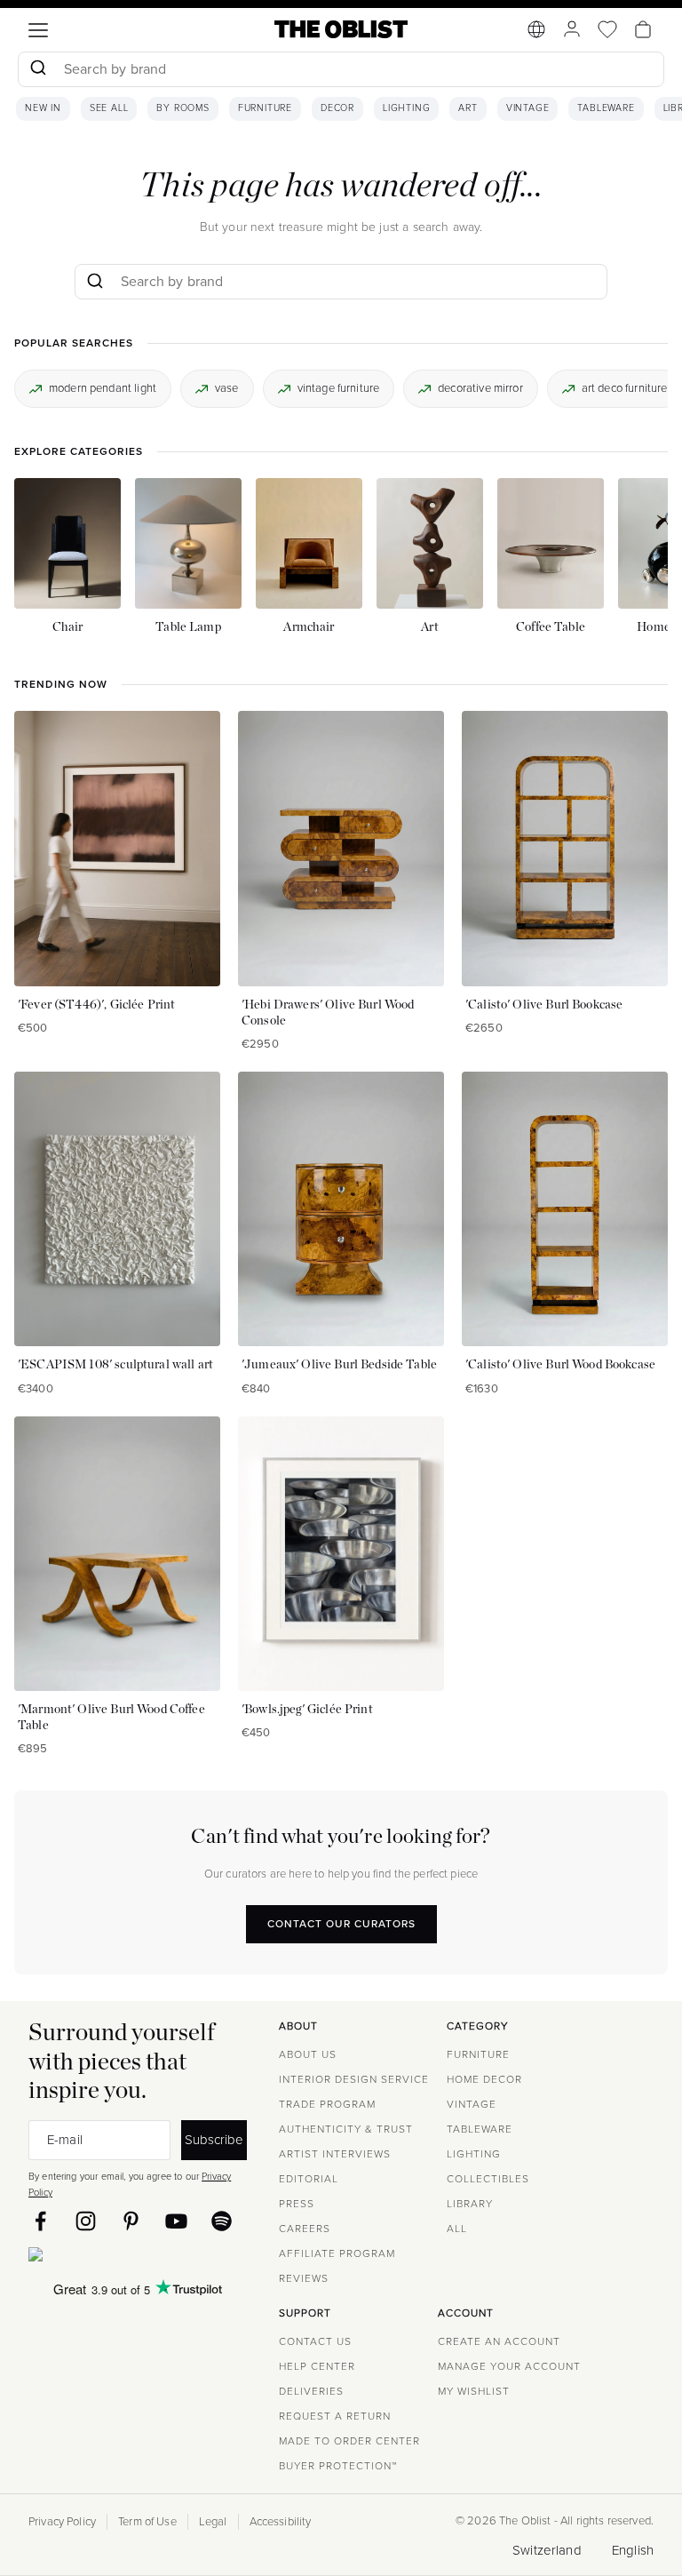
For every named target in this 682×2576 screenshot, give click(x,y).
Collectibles (488, 2179)
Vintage (528, 108)
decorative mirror (480, 388)
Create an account (499, 2341)
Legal (213, 2522)
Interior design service (354, 2079)
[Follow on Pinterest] (131, 2221)
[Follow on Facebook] (40, 2221)
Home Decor (484, 2079)
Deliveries (311, 2391)
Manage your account (509, 2366)
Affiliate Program (337, 2253)
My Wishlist (474, 2391)
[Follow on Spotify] (222, 2221)
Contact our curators (341, 1924)
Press (297, 2204)
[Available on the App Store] (116, 2258)
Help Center (317, 2366)
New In (43, 108)
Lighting (406, 108)
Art (468, 108)
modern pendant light (103, 388)
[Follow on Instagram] (86, 2221)
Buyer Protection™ (338, 2466)
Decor (337, 108)
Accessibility (281, 2522)
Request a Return (335, 2416)
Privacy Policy (62, 2522)
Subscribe (214, 2139)
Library (470, 2204)
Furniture (265, 108)
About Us (308, 2054)
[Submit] (38, 69)
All (457, 2229)
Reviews (304, 2278)
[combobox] (341, 72)
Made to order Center (349, 2441)
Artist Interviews (335, 2154)
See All (109, 108)
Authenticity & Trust (346, 2129)
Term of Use (147, 2522)
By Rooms (182, 108)
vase (227, 388)
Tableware (606, 108)
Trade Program (327, 2104)
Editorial (309, 2179)
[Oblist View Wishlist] (607, 29)
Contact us (315, 2341)
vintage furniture (339, 388)
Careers (305, 2229)
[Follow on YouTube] (176, 2221)
